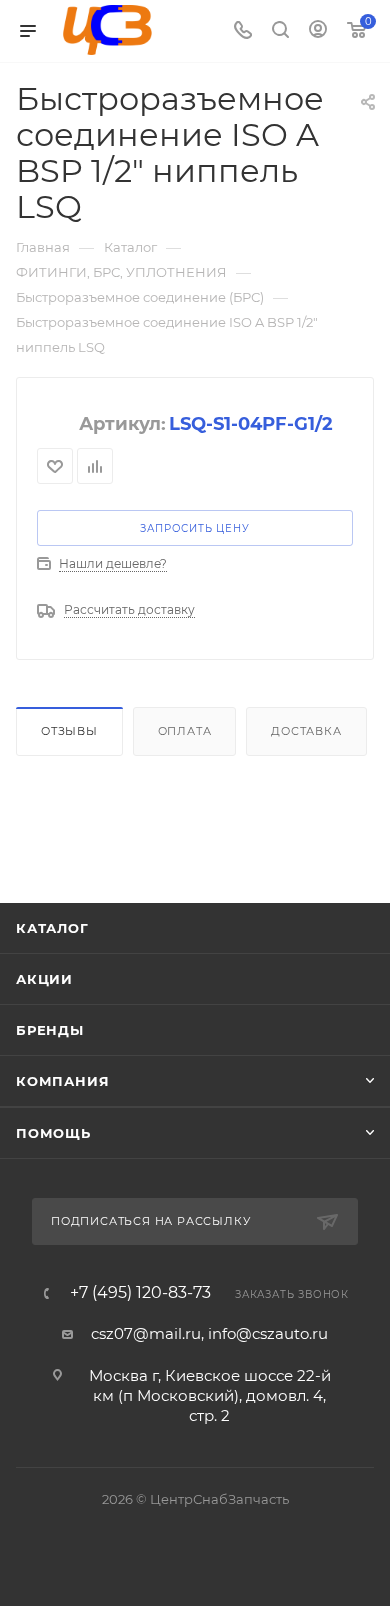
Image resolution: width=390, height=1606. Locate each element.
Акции (44, 979)
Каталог (52, 928)
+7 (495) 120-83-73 (140, 1293)
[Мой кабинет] (318, 31)
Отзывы (69, 731)
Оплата (185, 731)
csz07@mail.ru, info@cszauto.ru (209, 1333)
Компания (62, 1081)
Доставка (306, 731)
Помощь (53, 1133)
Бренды (50, 1030)
